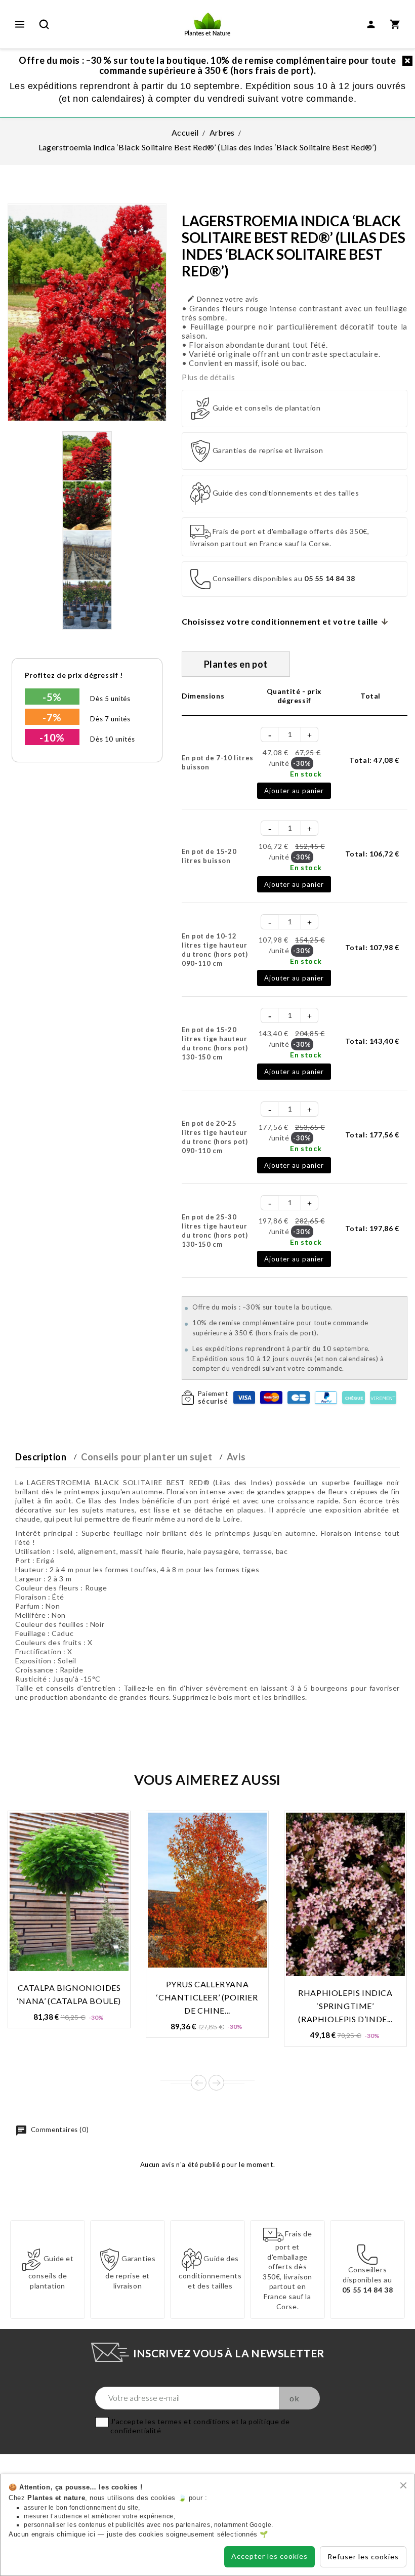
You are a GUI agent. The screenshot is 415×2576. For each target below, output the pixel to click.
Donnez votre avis (223, 299)
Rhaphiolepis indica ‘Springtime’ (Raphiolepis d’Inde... (345, 2006)
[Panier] (395, 24)
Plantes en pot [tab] (236, 664)
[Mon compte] (371, 24)
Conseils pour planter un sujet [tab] (147, 1457)
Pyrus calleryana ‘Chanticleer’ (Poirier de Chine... (207, 1997)
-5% (52, 697)
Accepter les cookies (269, 2556)
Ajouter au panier (294, 791)
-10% (52, 738)
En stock (306, 774)
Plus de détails (208, 377)
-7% (52, 717)
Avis (236, 1457)
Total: (374, 760)
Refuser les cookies (363, 2557)
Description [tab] (41, 1457)
